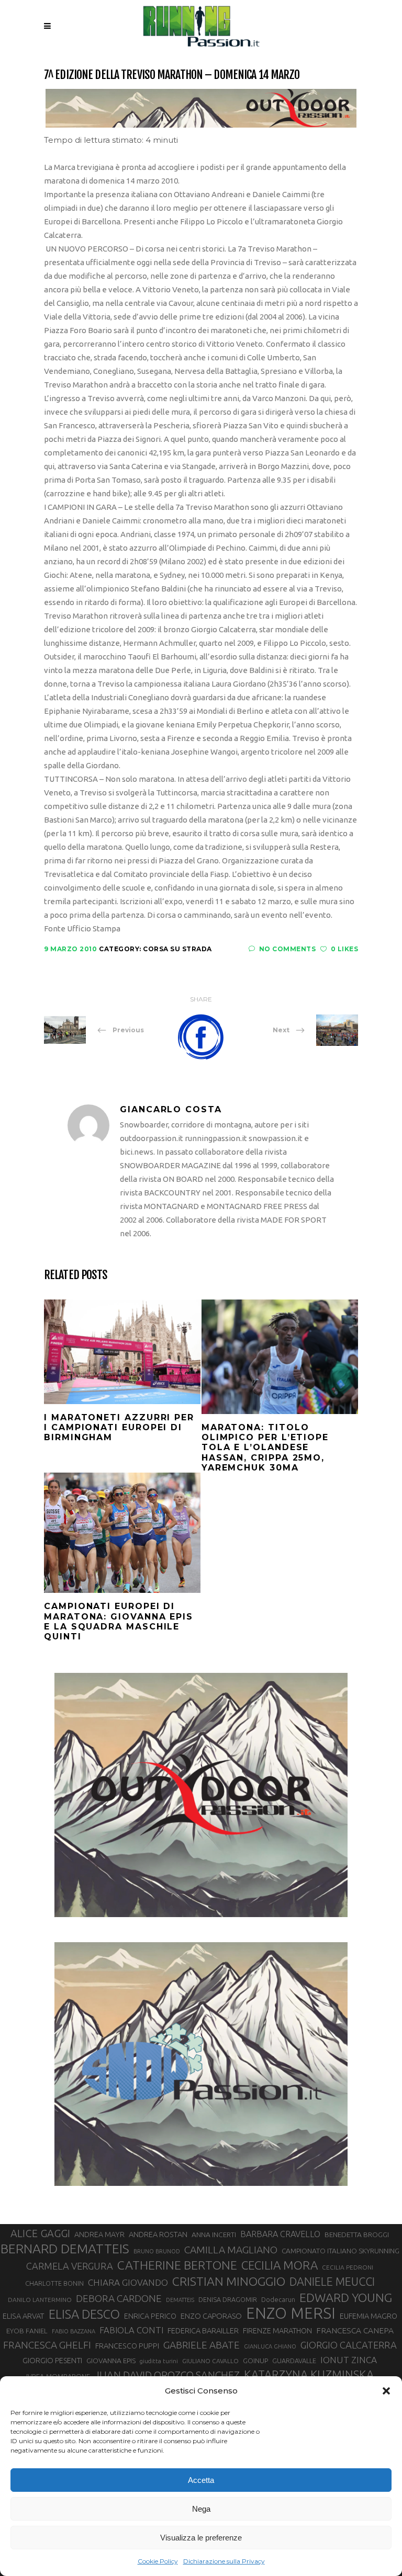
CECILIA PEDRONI (348, 2267)
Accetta (201, 2480)
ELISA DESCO (84, 2314)
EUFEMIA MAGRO (368, 2316)
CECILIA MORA (280, 2265)
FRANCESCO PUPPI (127, 2346)
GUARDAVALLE (294, 2361)
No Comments (287, 949)
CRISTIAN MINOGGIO (229, 2281)
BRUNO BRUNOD (157, 2251)
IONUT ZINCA (349, 2360)
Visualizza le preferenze (201, 2538)
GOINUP (255, 2361)
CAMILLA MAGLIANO (231, 2250)
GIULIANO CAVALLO (210, 2361)
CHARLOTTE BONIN (54, 2283)
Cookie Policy (158, 2561)
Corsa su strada (177, 949)
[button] (386, 2391)
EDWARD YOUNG (346, 2297)
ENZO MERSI (291, 2313)
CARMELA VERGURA (70, 2266)
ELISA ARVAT (24, 2316)
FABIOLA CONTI (131, 2330)
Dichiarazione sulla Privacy (224, 2561)
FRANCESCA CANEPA (355, 2330)
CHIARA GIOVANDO (128, 2282)
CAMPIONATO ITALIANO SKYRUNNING (340, 2251)
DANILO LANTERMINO (40, 2300)
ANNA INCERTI (214, 2235)
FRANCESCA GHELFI (47, 2345)
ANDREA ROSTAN (158, 2234)
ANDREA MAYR (99, 2235)
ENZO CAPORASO (211, 2316)
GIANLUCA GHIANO (270, 2346)
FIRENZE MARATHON (277, 2331)
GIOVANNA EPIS (111, 2361)
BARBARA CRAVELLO (280, 2234)
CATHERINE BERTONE (177, 2265)
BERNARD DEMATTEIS (65, 2249)
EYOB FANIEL (27, 2331)
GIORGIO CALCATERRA (349, 2345)
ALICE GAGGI (40, 2233)
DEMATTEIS (180, 2300)
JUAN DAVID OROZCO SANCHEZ (167, 2375)
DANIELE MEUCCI (332, 2282)
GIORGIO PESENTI (52, 2360)
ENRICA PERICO (150, 2316)
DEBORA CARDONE (119, 2298)
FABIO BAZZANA (74, 2331)
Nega (201, 2509)
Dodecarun (278, 2299)
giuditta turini (159, 2361)
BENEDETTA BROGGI (357, 2235)
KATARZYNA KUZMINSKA (309, 2374)
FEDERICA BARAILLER (203, 2330)
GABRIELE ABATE (202, 2345)
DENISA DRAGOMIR (228, 2299)
